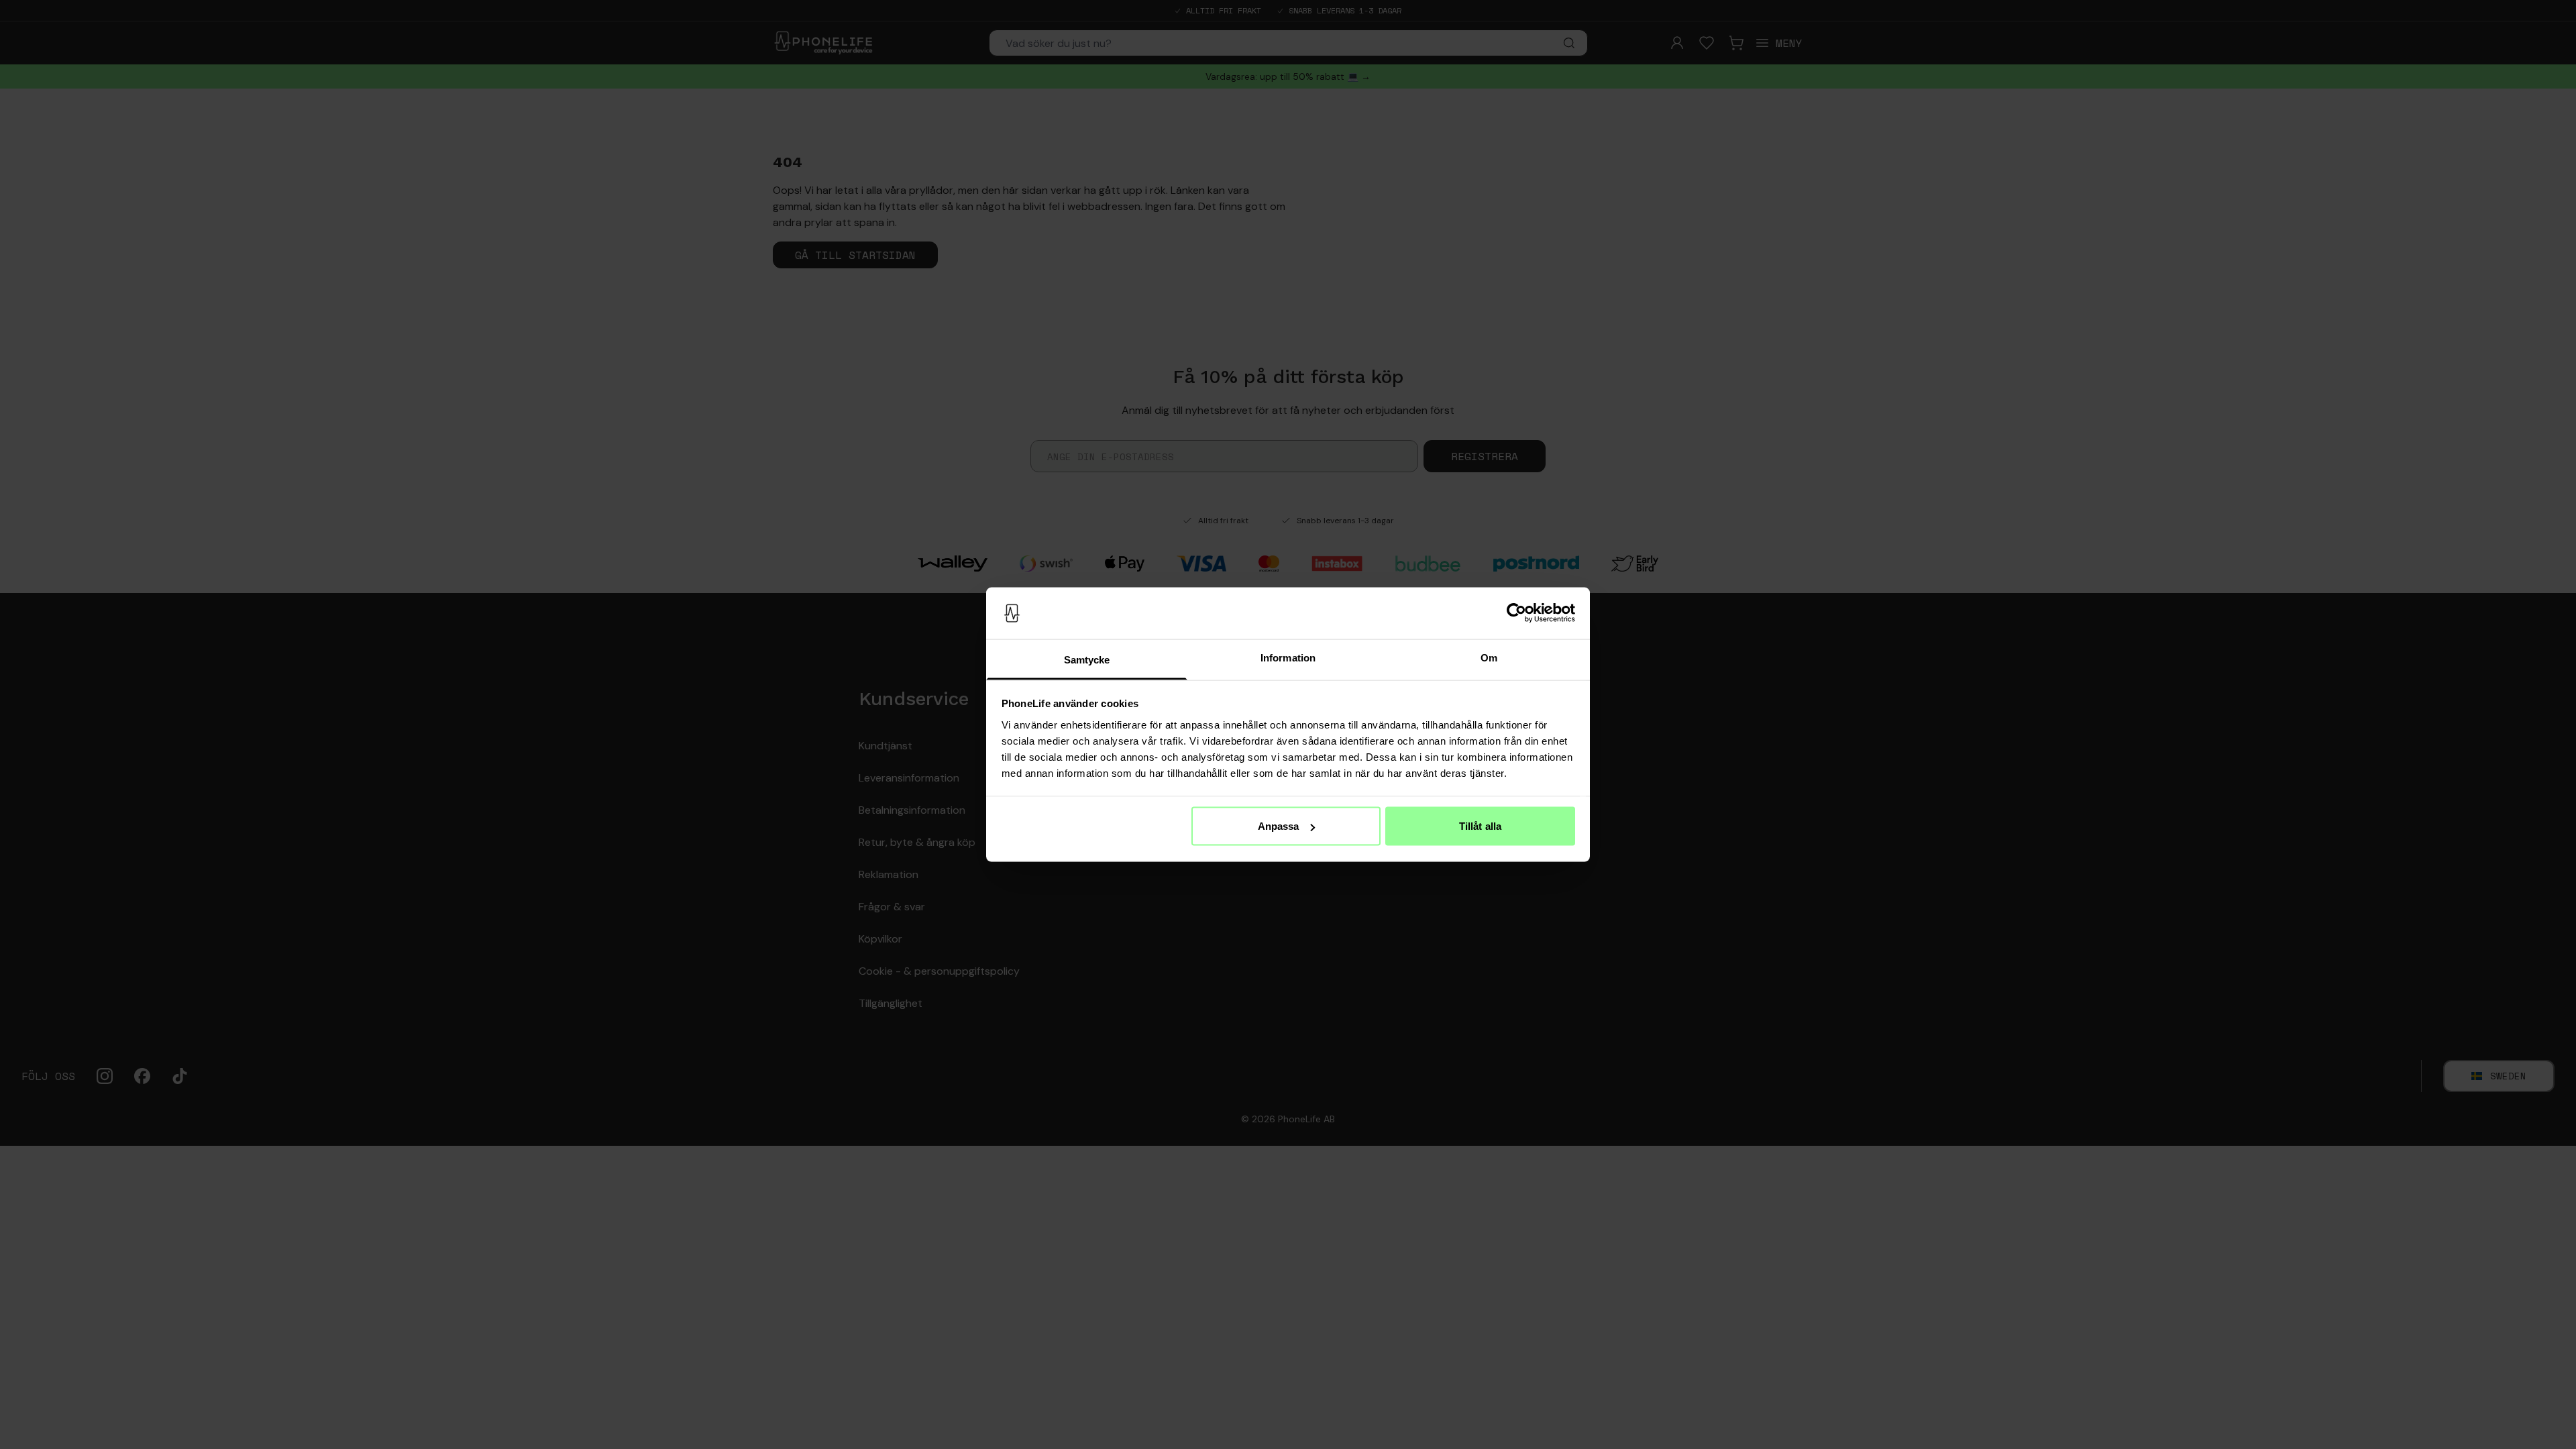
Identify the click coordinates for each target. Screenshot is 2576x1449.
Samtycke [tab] (1087, 659)
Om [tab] (1489, 657)
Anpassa (1279, 826)
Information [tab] (1288, 657)
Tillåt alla (1480, 826)
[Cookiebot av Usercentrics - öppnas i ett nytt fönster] (1516, 613)
